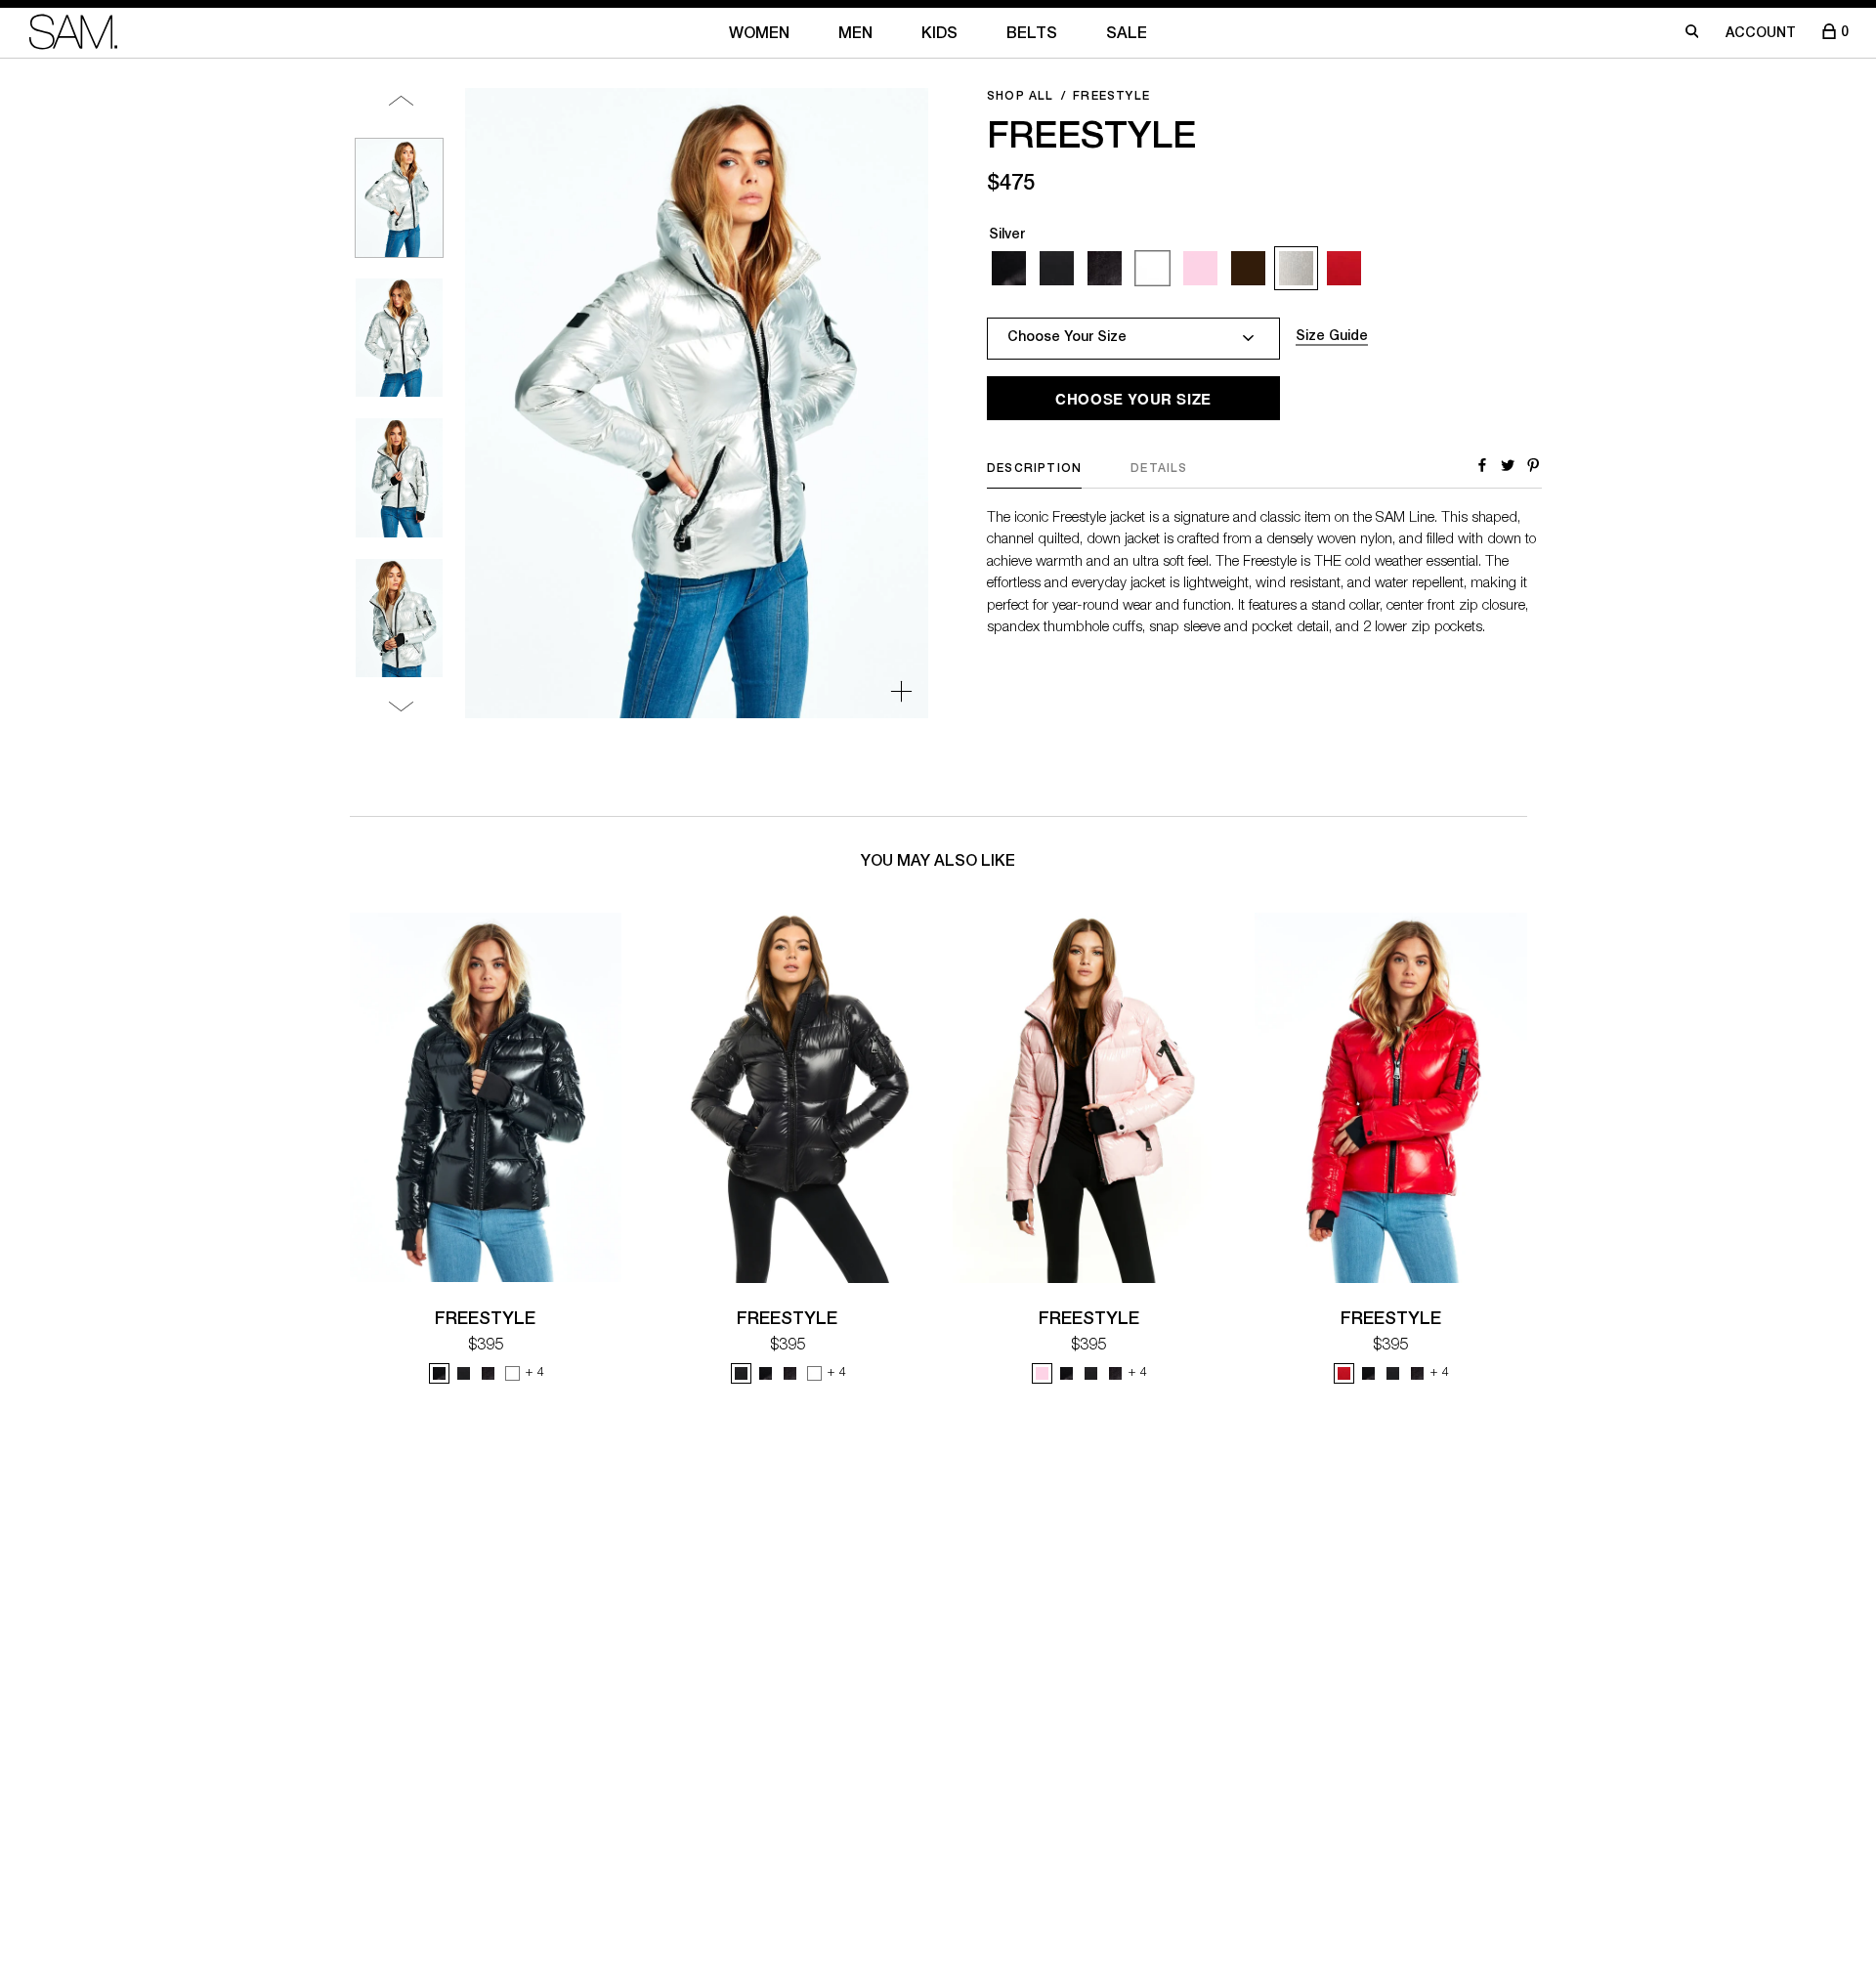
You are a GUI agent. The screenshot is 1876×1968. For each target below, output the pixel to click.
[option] (399, 198)
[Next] (401, 706)
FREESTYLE (485, 1320)
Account (1761, 34)
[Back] (401, 100)
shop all (1021, 97)
